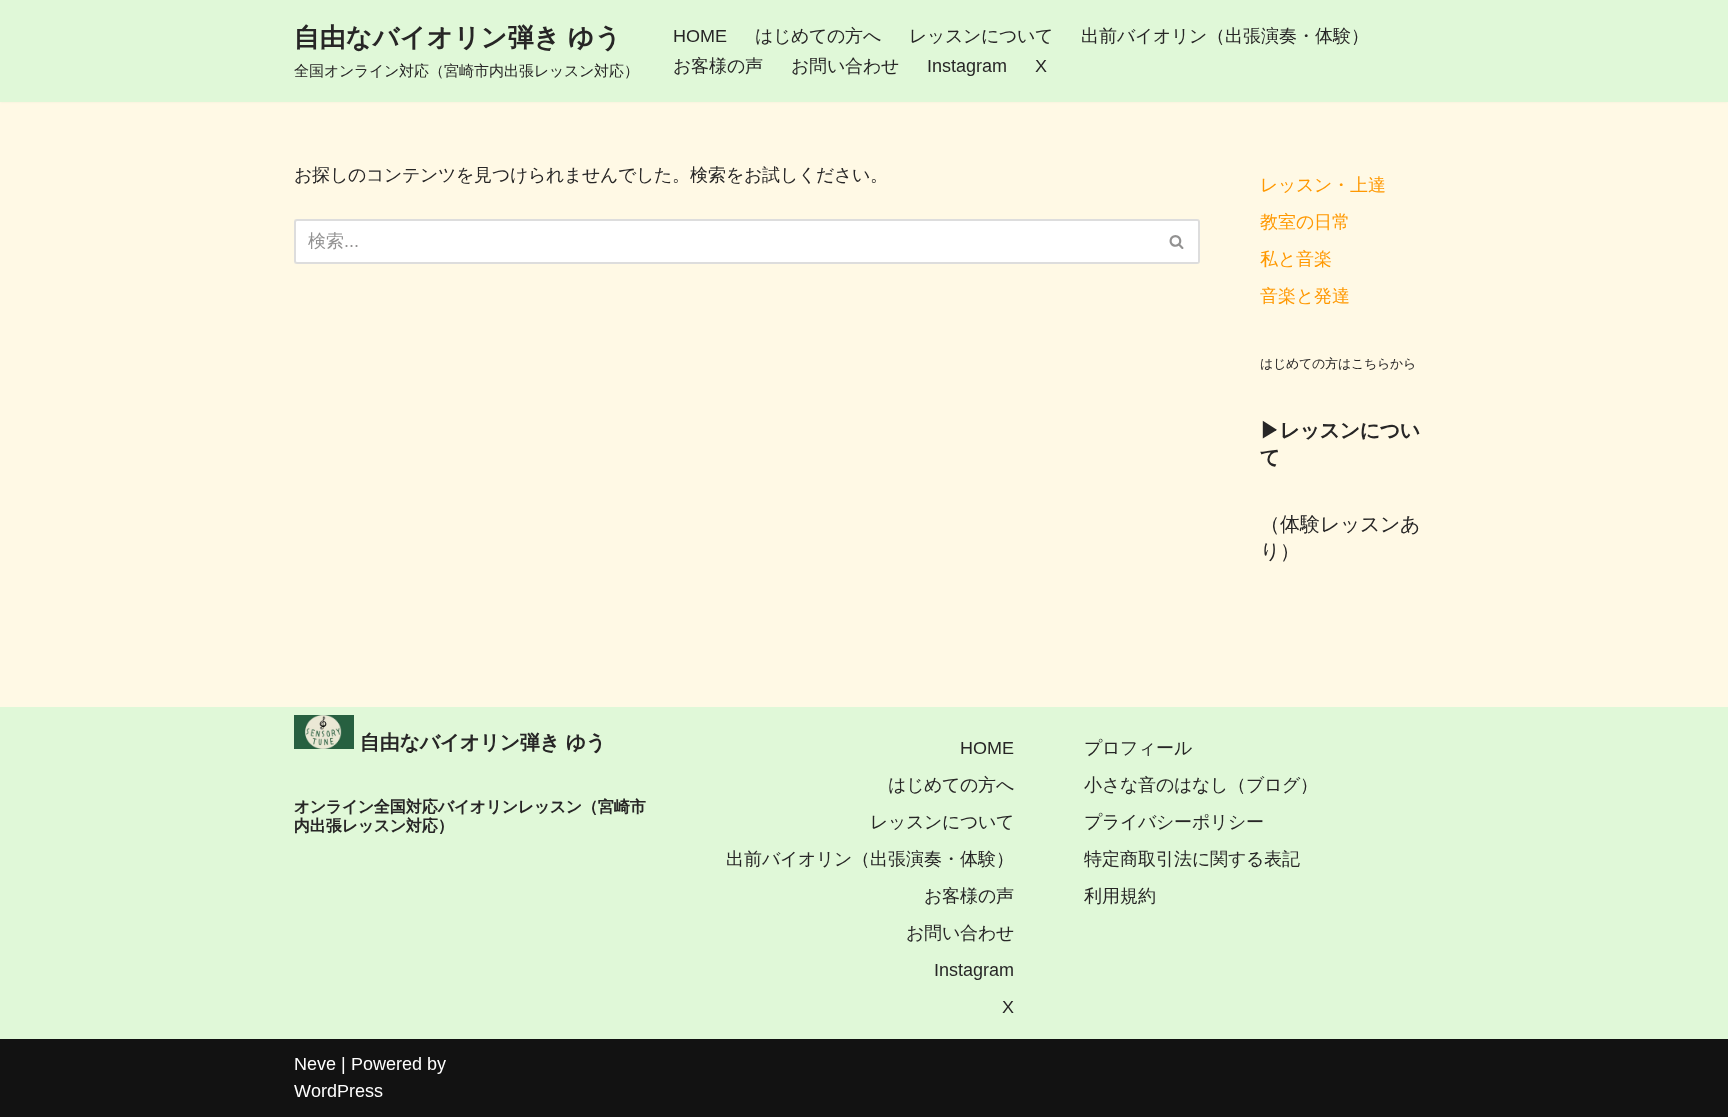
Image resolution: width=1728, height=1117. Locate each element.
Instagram (967, 66)
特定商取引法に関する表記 (1192, 859)
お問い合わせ (845, 66)
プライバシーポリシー (1174, 822)
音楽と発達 (1305, 296)
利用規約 (1120, 896)
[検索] (1177, 241)
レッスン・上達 (1323, 185)
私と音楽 (1296, 259)
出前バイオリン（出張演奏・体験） (1225, 36)
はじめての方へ (818, 36)
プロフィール (1138, 748)
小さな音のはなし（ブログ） (1201, 785)
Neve (315, 1064)
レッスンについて (981, 36)
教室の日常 (1305, 222)
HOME (700, 36)
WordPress (338, 1091)
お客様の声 (718, 66)
